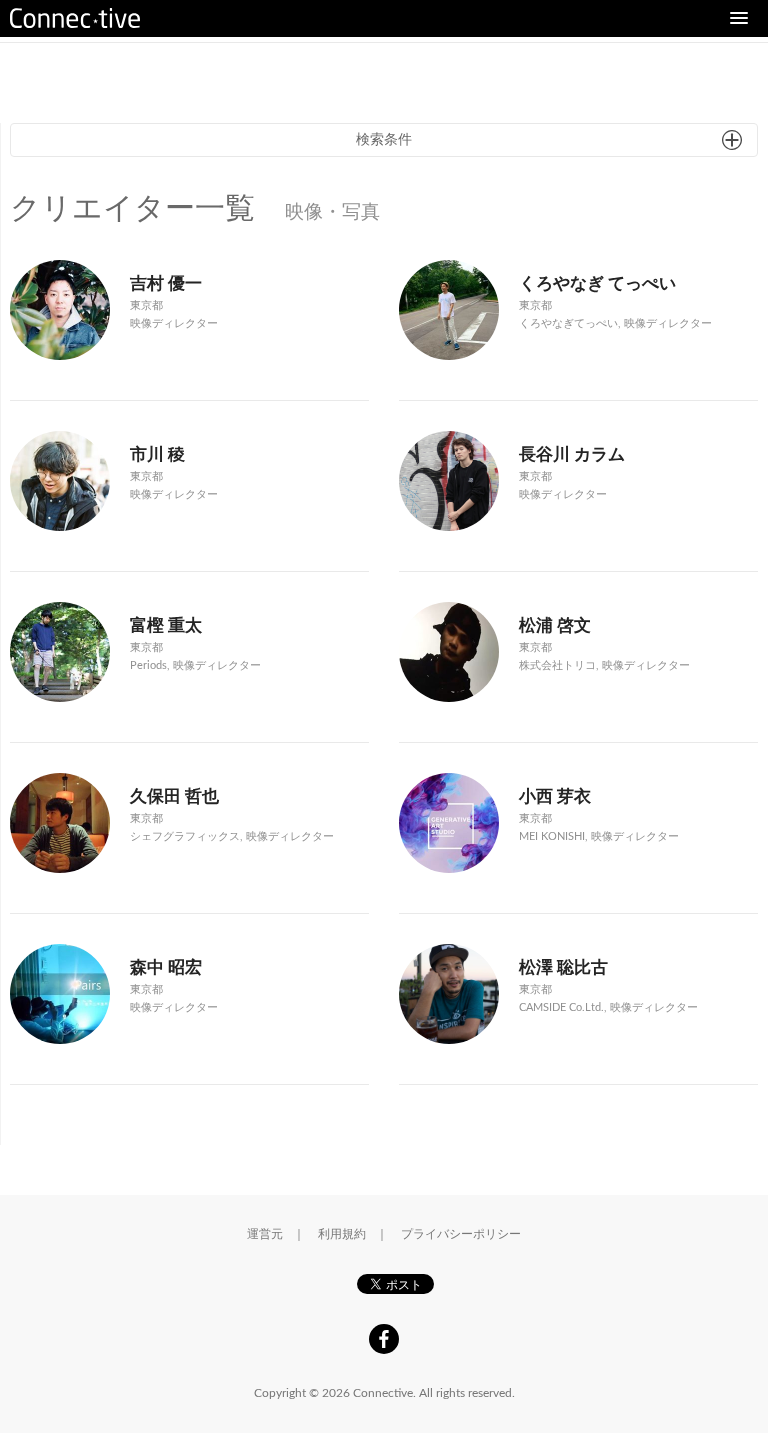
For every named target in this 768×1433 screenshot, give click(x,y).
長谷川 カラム (572, 454)
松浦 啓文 (555, 625)
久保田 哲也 (174, 796)
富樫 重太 (166, 625)
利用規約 (342, 1234)
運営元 (265, 1234)
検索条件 (384, 140)
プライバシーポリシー (461, 1234)
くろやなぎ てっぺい (597, 283)
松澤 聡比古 (563, 967)
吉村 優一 (166, 283)
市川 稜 (157, 454)
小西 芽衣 (555, 796)
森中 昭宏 (166, 967)
